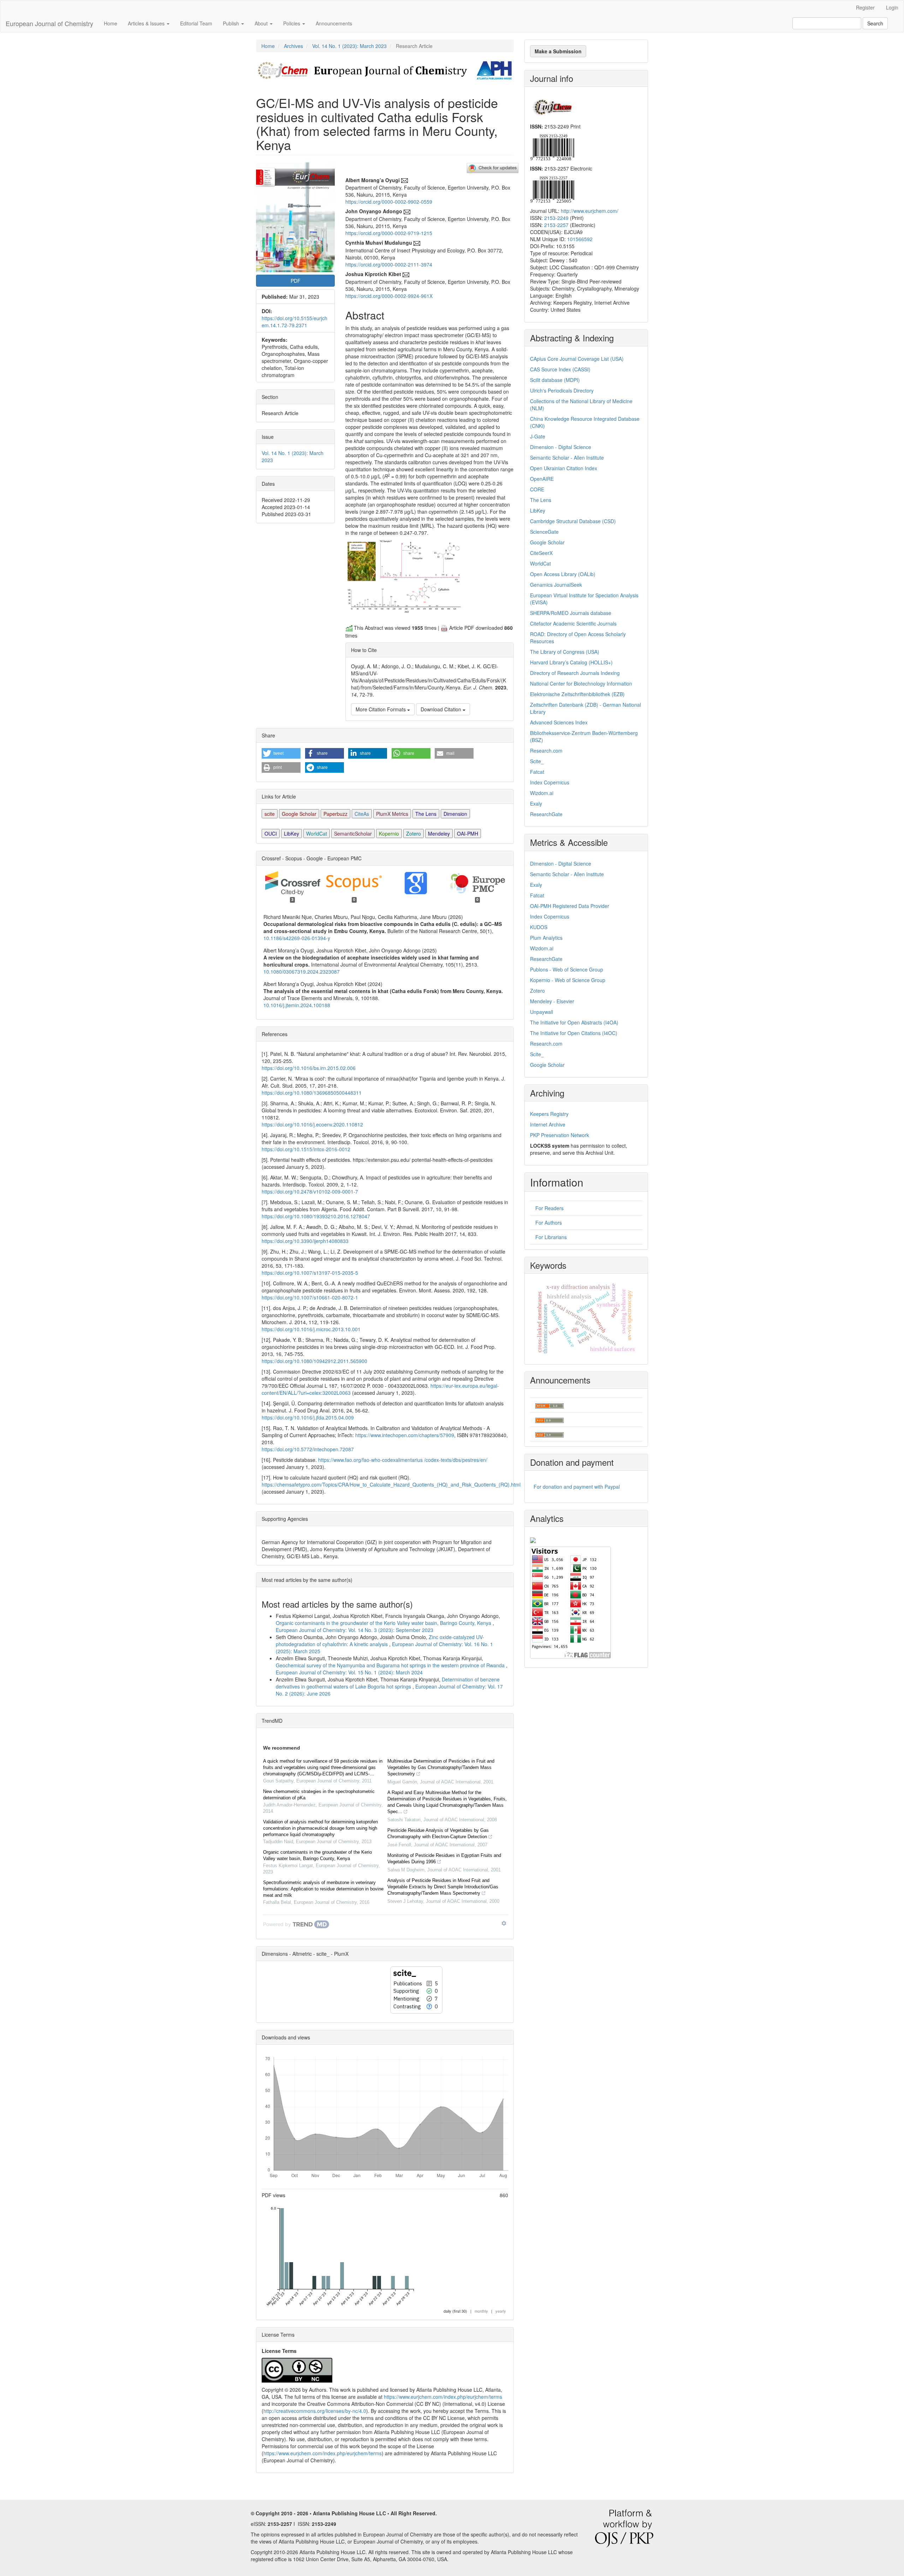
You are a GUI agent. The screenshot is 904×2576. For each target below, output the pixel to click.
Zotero (414, 833)
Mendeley (439, 833)
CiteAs (362, 814)
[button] (281, 753)
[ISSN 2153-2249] (552, 147)
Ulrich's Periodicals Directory (562, 390)
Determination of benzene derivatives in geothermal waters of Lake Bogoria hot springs (388, 1683)
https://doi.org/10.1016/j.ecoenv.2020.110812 (312, 1124)
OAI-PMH (468, 833)
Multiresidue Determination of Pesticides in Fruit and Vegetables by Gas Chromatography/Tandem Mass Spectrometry (441, 1767)
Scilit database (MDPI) (555, 380)
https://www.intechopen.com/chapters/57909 (405, 1435)
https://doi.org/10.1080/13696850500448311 (312, 1093)
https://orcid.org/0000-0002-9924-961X (389, 296)
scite (270, 814)
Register (865, 7)
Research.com (546, 751)
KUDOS (539, 927)
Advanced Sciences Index (559, 722)
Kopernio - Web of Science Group (568, 980)
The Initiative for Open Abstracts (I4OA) (574, 1022)
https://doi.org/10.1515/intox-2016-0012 (306, 1149)
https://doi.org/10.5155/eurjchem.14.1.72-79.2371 (295, 322)
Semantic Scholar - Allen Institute (567, 458)
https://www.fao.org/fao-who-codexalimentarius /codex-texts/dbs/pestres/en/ (403, 1460)
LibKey (292, 833)
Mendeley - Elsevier (552, 1001)
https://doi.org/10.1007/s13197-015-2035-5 (310, 1273)
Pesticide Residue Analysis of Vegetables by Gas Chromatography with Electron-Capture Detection (438, 1833)
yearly (501, 2311)
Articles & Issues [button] (147, 23)
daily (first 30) (455, 2311)
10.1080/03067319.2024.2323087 (302, 972)
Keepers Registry (549, 1114)
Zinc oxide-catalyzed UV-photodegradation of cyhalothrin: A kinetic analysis (380, 1640)
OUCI (271, 833)
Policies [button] (292, 23)
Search (875, 23)
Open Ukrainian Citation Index (564, 468)
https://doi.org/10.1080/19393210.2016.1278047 (316, 1216)
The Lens (426, 814)
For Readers (549, 1208)
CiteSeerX (541, 553)
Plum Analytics (546, 938)
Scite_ (537, 761)
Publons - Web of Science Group (567, 969)
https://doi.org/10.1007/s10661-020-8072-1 (310, 1297)
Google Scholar (299, 814)
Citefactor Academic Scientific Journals (573, 623)
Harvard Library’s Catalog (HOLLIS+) (571, 662)
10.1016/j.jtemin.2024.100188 (297, 1005)
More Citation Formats (381, 709)
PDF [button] (296, 281)
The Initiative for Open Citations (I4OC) (574, 1033)
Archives (293, 46)
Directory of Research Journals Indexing (575, 673)
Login (892, 7)
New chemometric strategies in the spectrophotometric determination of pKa (319, 1795)
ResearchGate (546, 814)
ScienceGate (544, 532)
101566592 (580, 239)
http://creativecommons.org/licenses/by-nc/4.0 (315, 2411)
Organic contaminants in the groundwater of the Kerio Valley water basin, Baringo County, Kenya (384, 1623)
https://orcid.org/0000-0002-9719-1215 (389, 233)
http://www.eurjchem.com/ (590, 211)
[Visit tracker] (533, 1539)
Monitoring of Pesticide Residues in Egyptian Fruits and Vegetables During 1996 (444, 1858)
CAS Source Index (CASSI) (560, 369)
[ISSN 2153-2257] (552, 189)
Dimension (455, 814)
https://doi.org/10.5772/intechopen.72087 (308, 1449)
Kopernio (389, 833)
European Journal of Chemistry (49, 23)
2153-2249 (556, 218)
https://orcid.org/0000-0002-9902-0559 (389, 202)
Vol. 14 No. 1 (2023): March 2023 (349, 46)
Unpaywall (542, 1012)
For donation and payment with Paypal (577, 1487)
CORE (537, 489)
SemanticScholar (353, 833)
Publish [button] (232, 23)
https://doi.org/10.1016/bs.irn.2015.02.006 (309, 1068)
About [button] (262, 23)
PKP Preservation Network (560, 1135)
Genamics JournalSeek (556, 585)
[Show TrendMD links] (504, 1923)
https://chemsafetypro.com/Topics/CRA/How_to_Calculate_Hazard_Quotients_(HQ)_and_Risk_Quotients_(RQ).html (391, 1484)
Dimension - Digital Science (561, 447)
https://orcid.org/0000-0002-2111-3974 (389, 264)
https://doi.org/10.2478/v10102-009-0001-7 (310, 1191)
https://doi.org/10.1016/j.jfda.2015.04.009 (308, 1417)
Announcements (334, 23)
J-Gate (538, 436)
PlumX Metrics (392, 814)
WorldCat (317, 833)
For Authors (549, 1223)
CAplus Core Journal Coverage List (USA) (577, 359)
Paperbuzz (335, 814)
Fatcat (537, 772)
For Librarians (551, 1237)
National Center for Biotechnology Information (581, 683)
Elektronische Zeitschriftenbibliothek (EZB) (577, 694)
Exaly (536, 803)
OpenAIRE (542, 479)
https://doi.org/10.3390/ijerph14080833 (305, 1241)
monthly (481, 2311)
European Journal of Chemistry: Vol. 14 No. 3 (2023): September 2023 (355, 1630)
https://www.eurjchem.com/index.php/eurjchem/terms (443, 2397)
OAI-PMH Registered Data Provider (570, 906)
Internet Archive (548, 1124)
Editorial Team (196, 23)
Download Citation (442, 709)
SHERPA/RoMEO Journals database (571, 613)
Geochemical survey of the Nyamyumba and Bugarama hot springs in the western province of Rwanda (391, 1665)
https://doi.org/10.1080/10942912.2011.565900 (314, 1361)
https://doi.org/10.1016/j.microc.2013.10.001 (311, 1329)
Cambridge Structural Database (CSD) (573, 521)
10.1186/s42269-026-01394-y (297, 938)
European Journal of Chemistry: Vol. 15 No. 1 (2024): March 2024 (349, 1672)
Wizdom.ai (542, 793)
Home (111, 23)
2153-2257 (556, 225)
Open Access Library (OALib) (563, 574)
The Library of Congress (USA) (565, 652)
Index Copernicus (550, 782)
